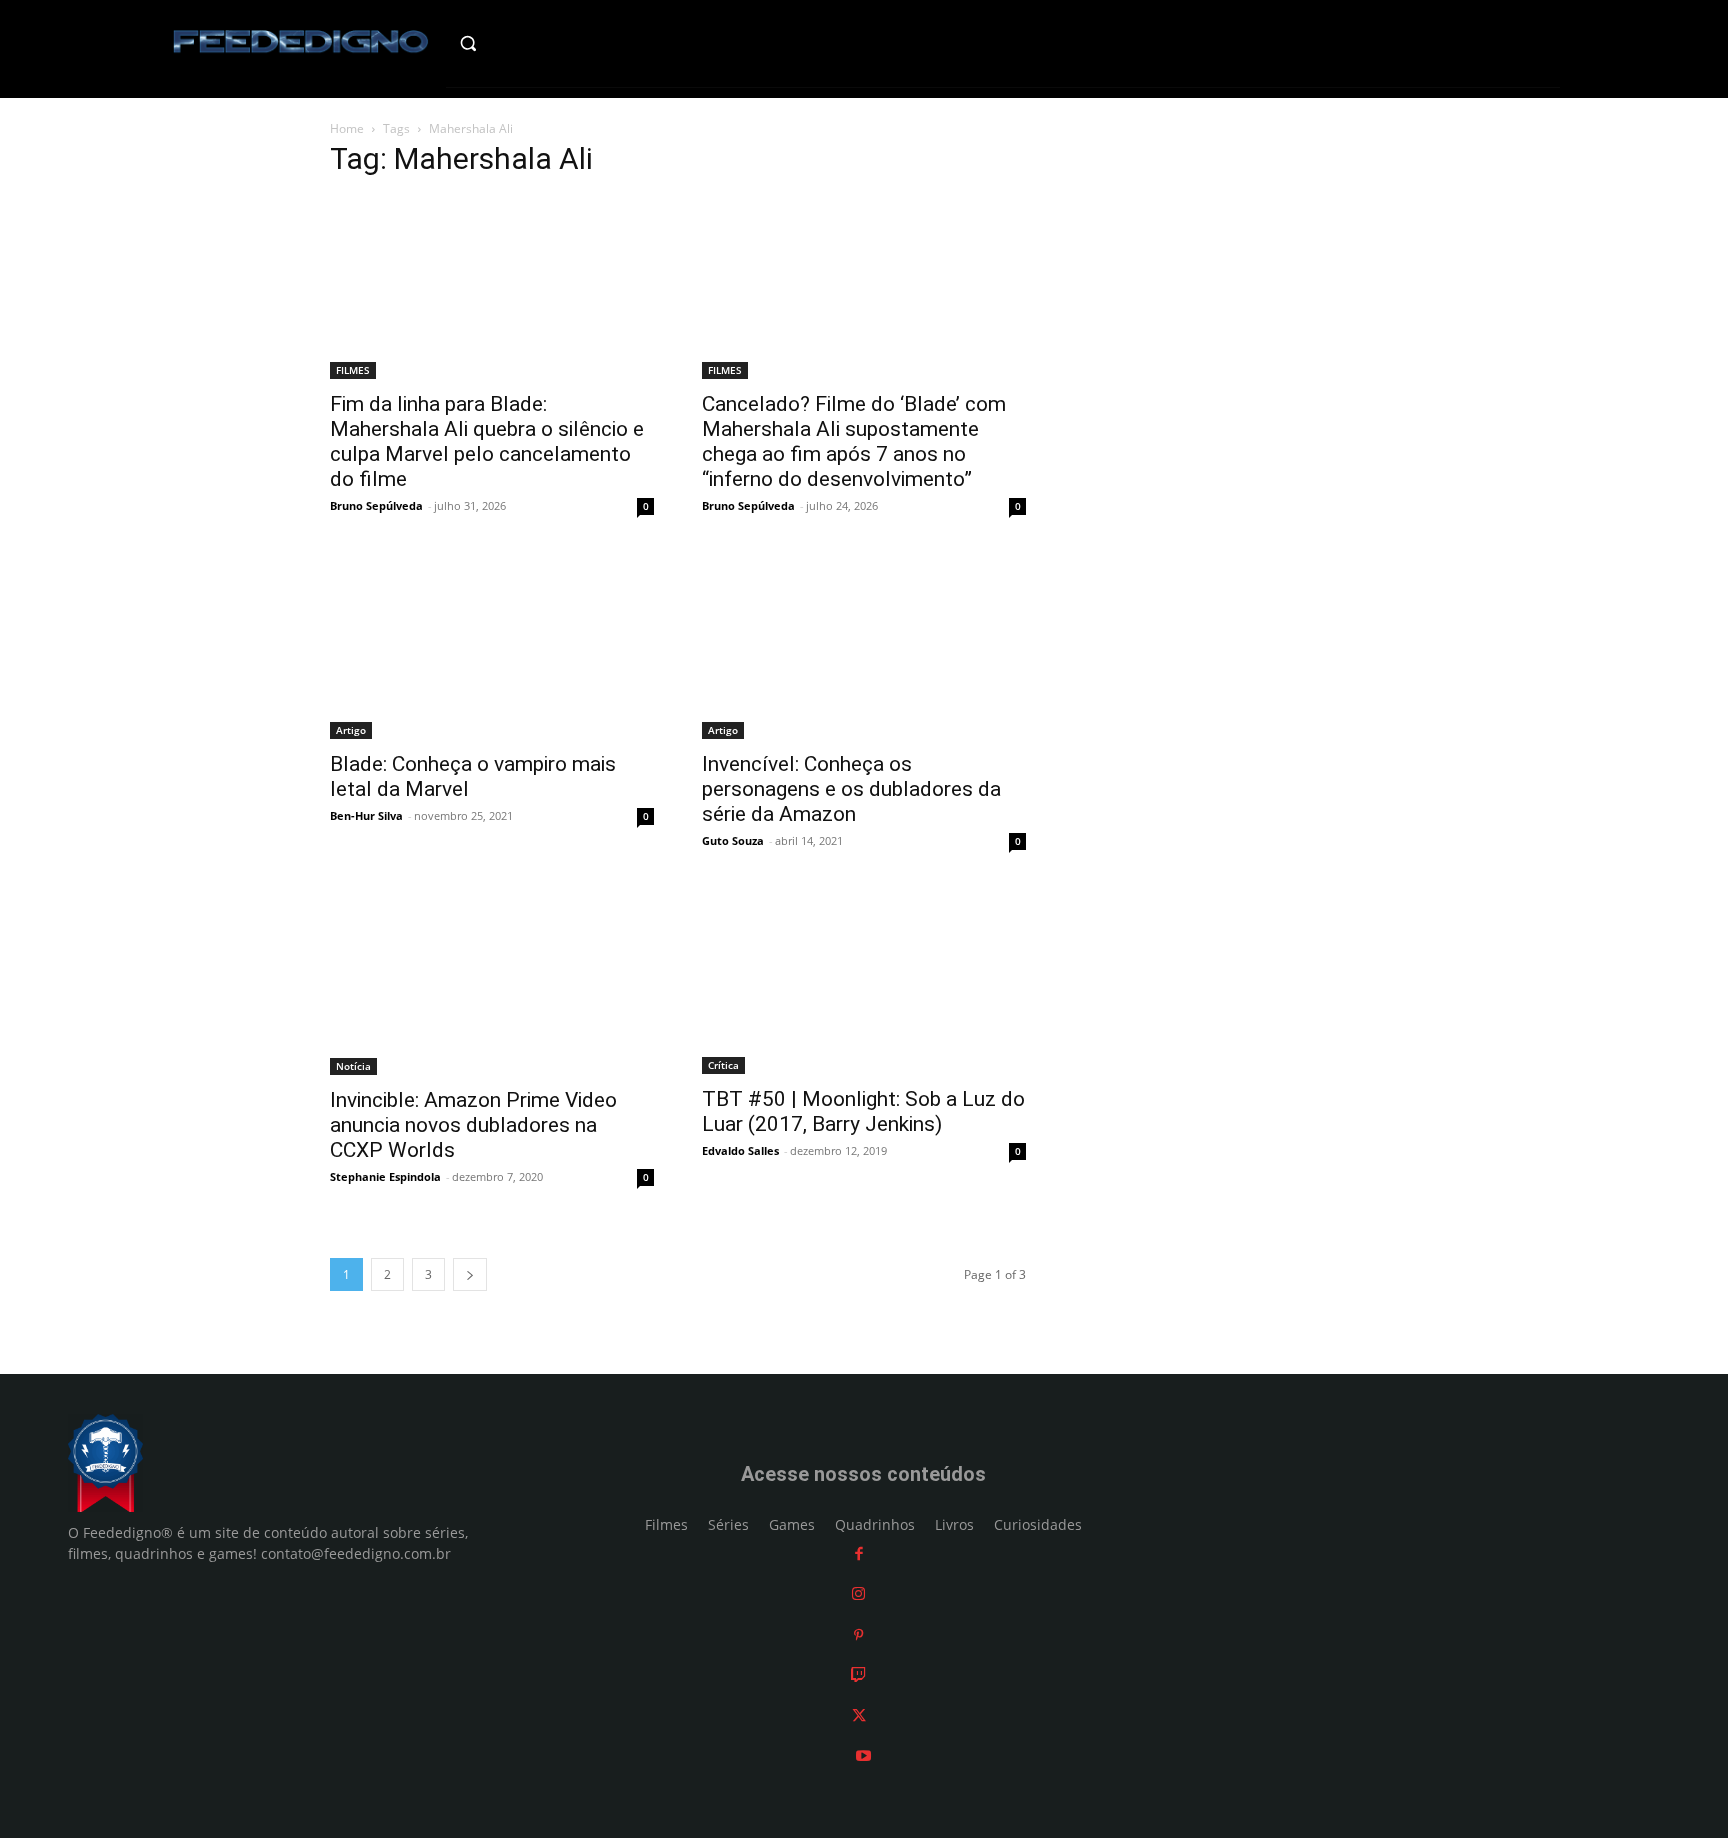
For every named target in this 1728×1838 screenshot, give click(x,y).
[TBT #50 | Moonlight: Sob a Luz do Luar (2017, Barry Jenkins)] (864, 983)
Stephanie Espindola (385, 1176)
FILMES (353, 370)
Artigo (351, 730)
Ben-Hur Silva (366, 815)
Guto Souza (733, 840)
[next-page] (470, 1274)
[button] (510, 43)
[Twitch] (858, 1674)
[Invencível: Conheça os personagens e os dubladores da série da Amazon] (864, 648)
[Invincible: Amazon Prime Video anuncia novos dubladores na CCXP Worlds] (492, 983)
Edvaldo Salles (740, 1150)
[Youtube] (863, 1755)
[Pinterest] (858, 1634)
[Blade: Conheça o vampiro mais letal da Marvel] (492, 648)
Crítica (723, 1065)
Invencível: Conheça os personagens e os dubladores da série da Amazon (851, 789)
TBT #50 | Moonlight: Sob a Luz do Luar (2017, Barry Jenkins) (863, 1111)
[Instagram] (858, 1593)
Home (347, 128)
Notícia (353, 1066)
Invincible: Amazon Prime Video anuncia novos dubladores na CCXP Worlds (473, 1125)
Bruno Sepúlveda (376, 505)
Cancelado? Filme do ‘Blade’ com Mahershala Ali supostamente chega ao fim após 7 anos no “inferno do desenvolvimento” (854, 441)
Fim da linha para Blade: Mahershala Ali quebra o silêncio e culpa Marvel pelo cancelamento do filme (487, 441)
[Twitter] (859, 1715)
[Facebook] (859, 1553)
